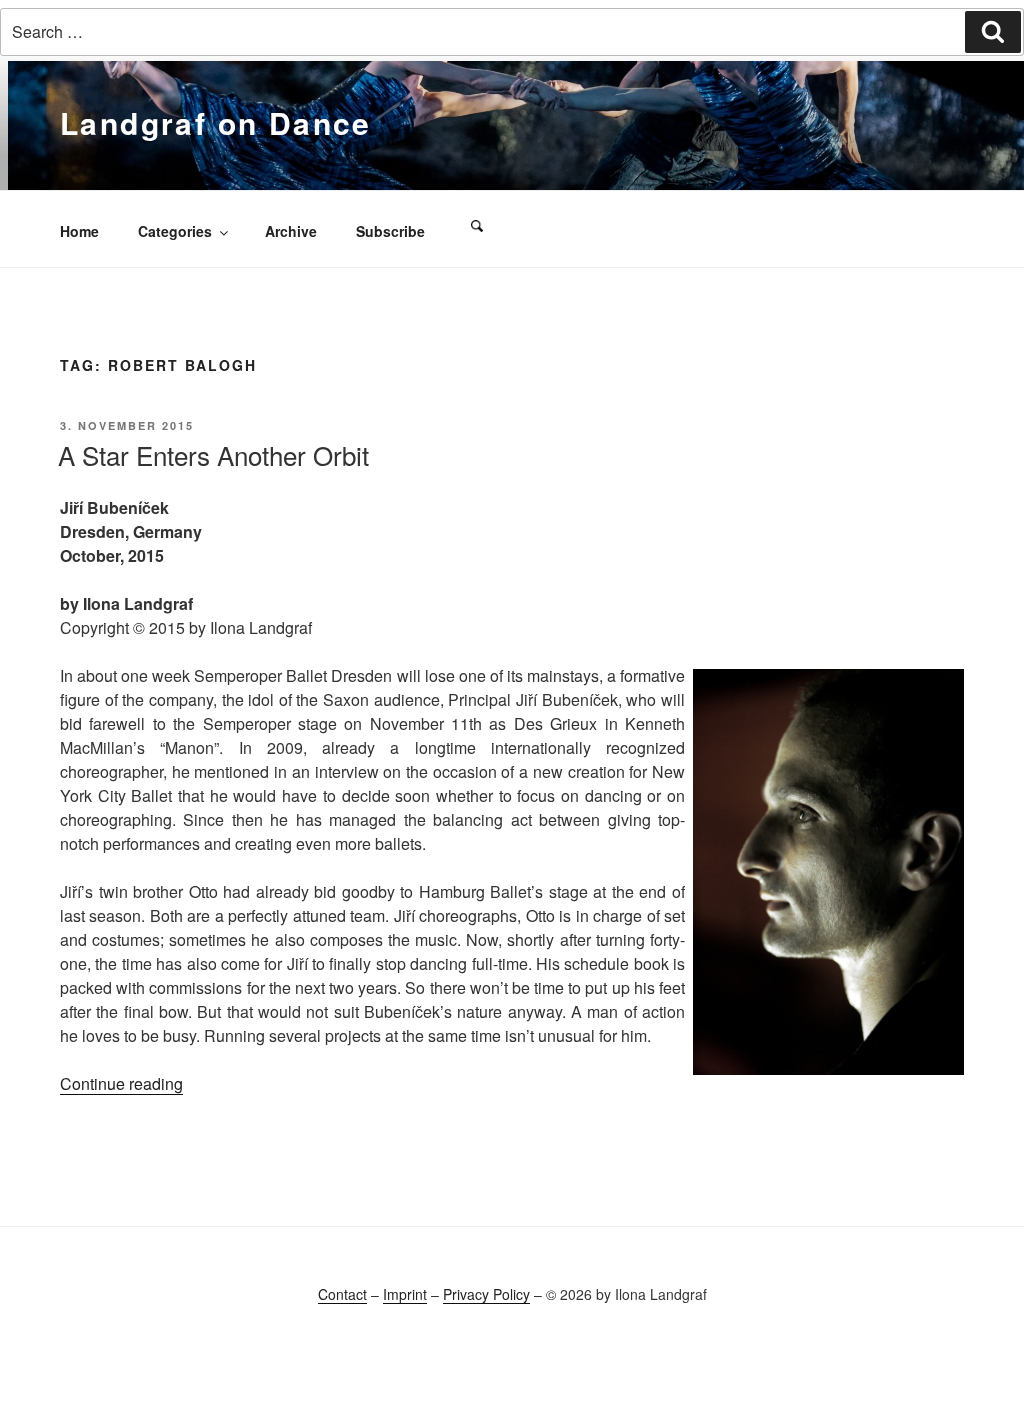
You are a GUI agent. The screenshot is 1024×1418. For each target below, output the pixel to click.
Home (79, 231)
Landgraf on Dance (216, 122)
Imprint (405, 1294)
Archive (291, 231)
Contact (342, 1294)
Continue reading (121, 1083)
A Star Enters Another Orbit (213, 454)
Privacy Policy (486, 1294)
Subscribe (390, 231)
